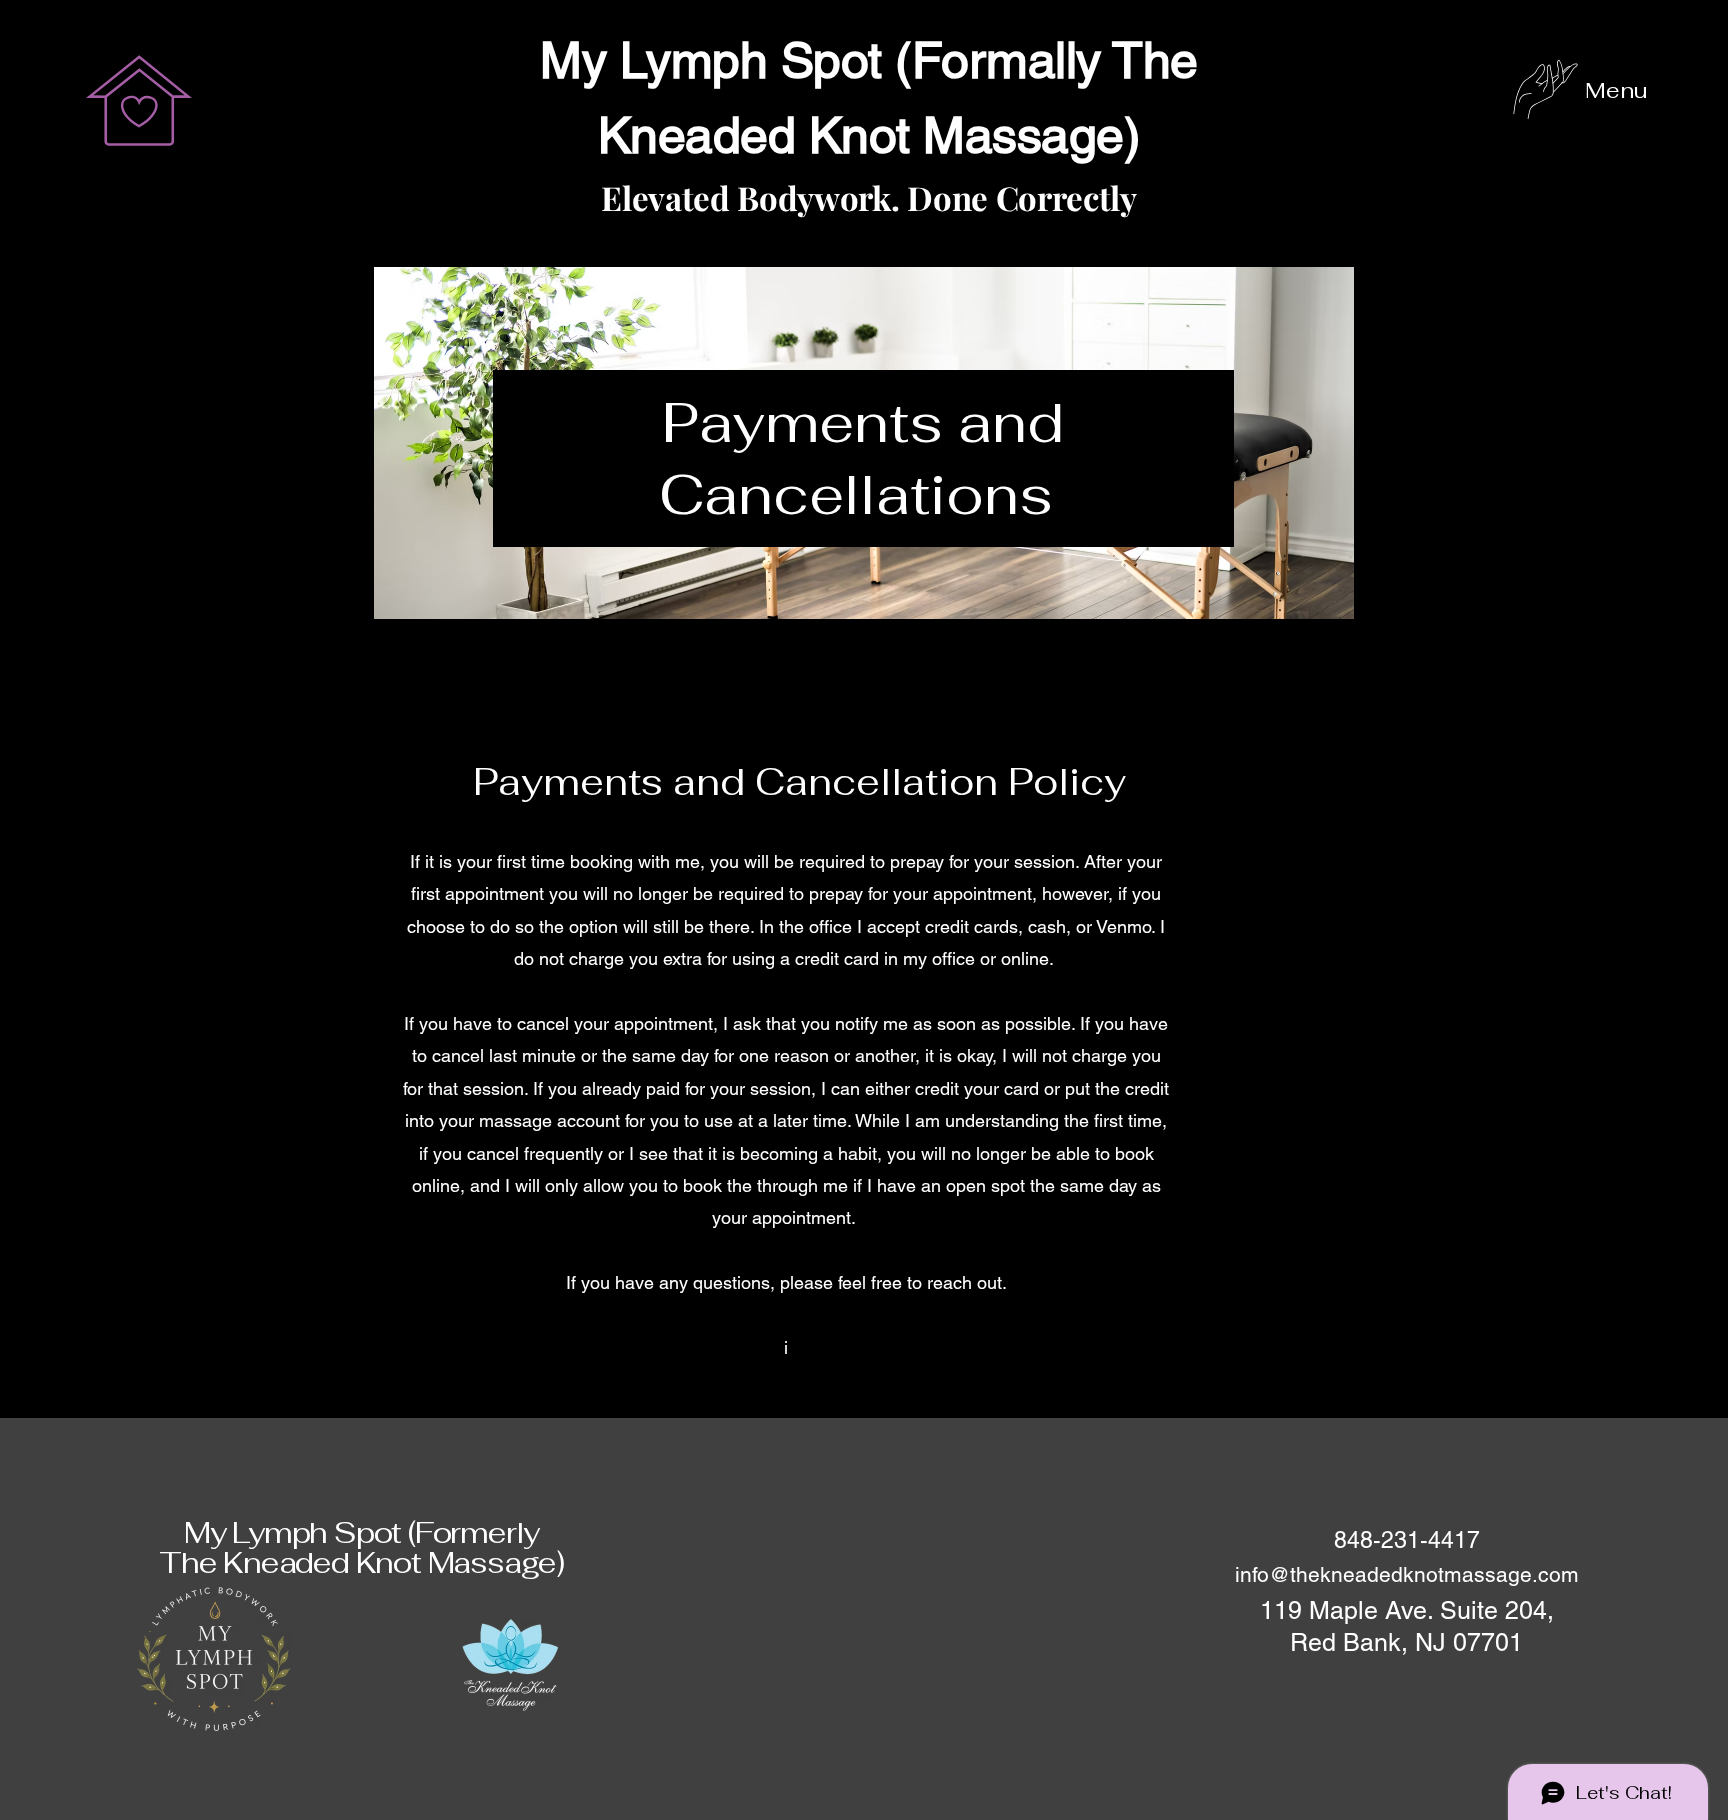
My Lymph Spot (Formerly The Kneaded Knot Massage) (361, 1547)
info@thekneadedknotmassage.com (1407, 1574)
